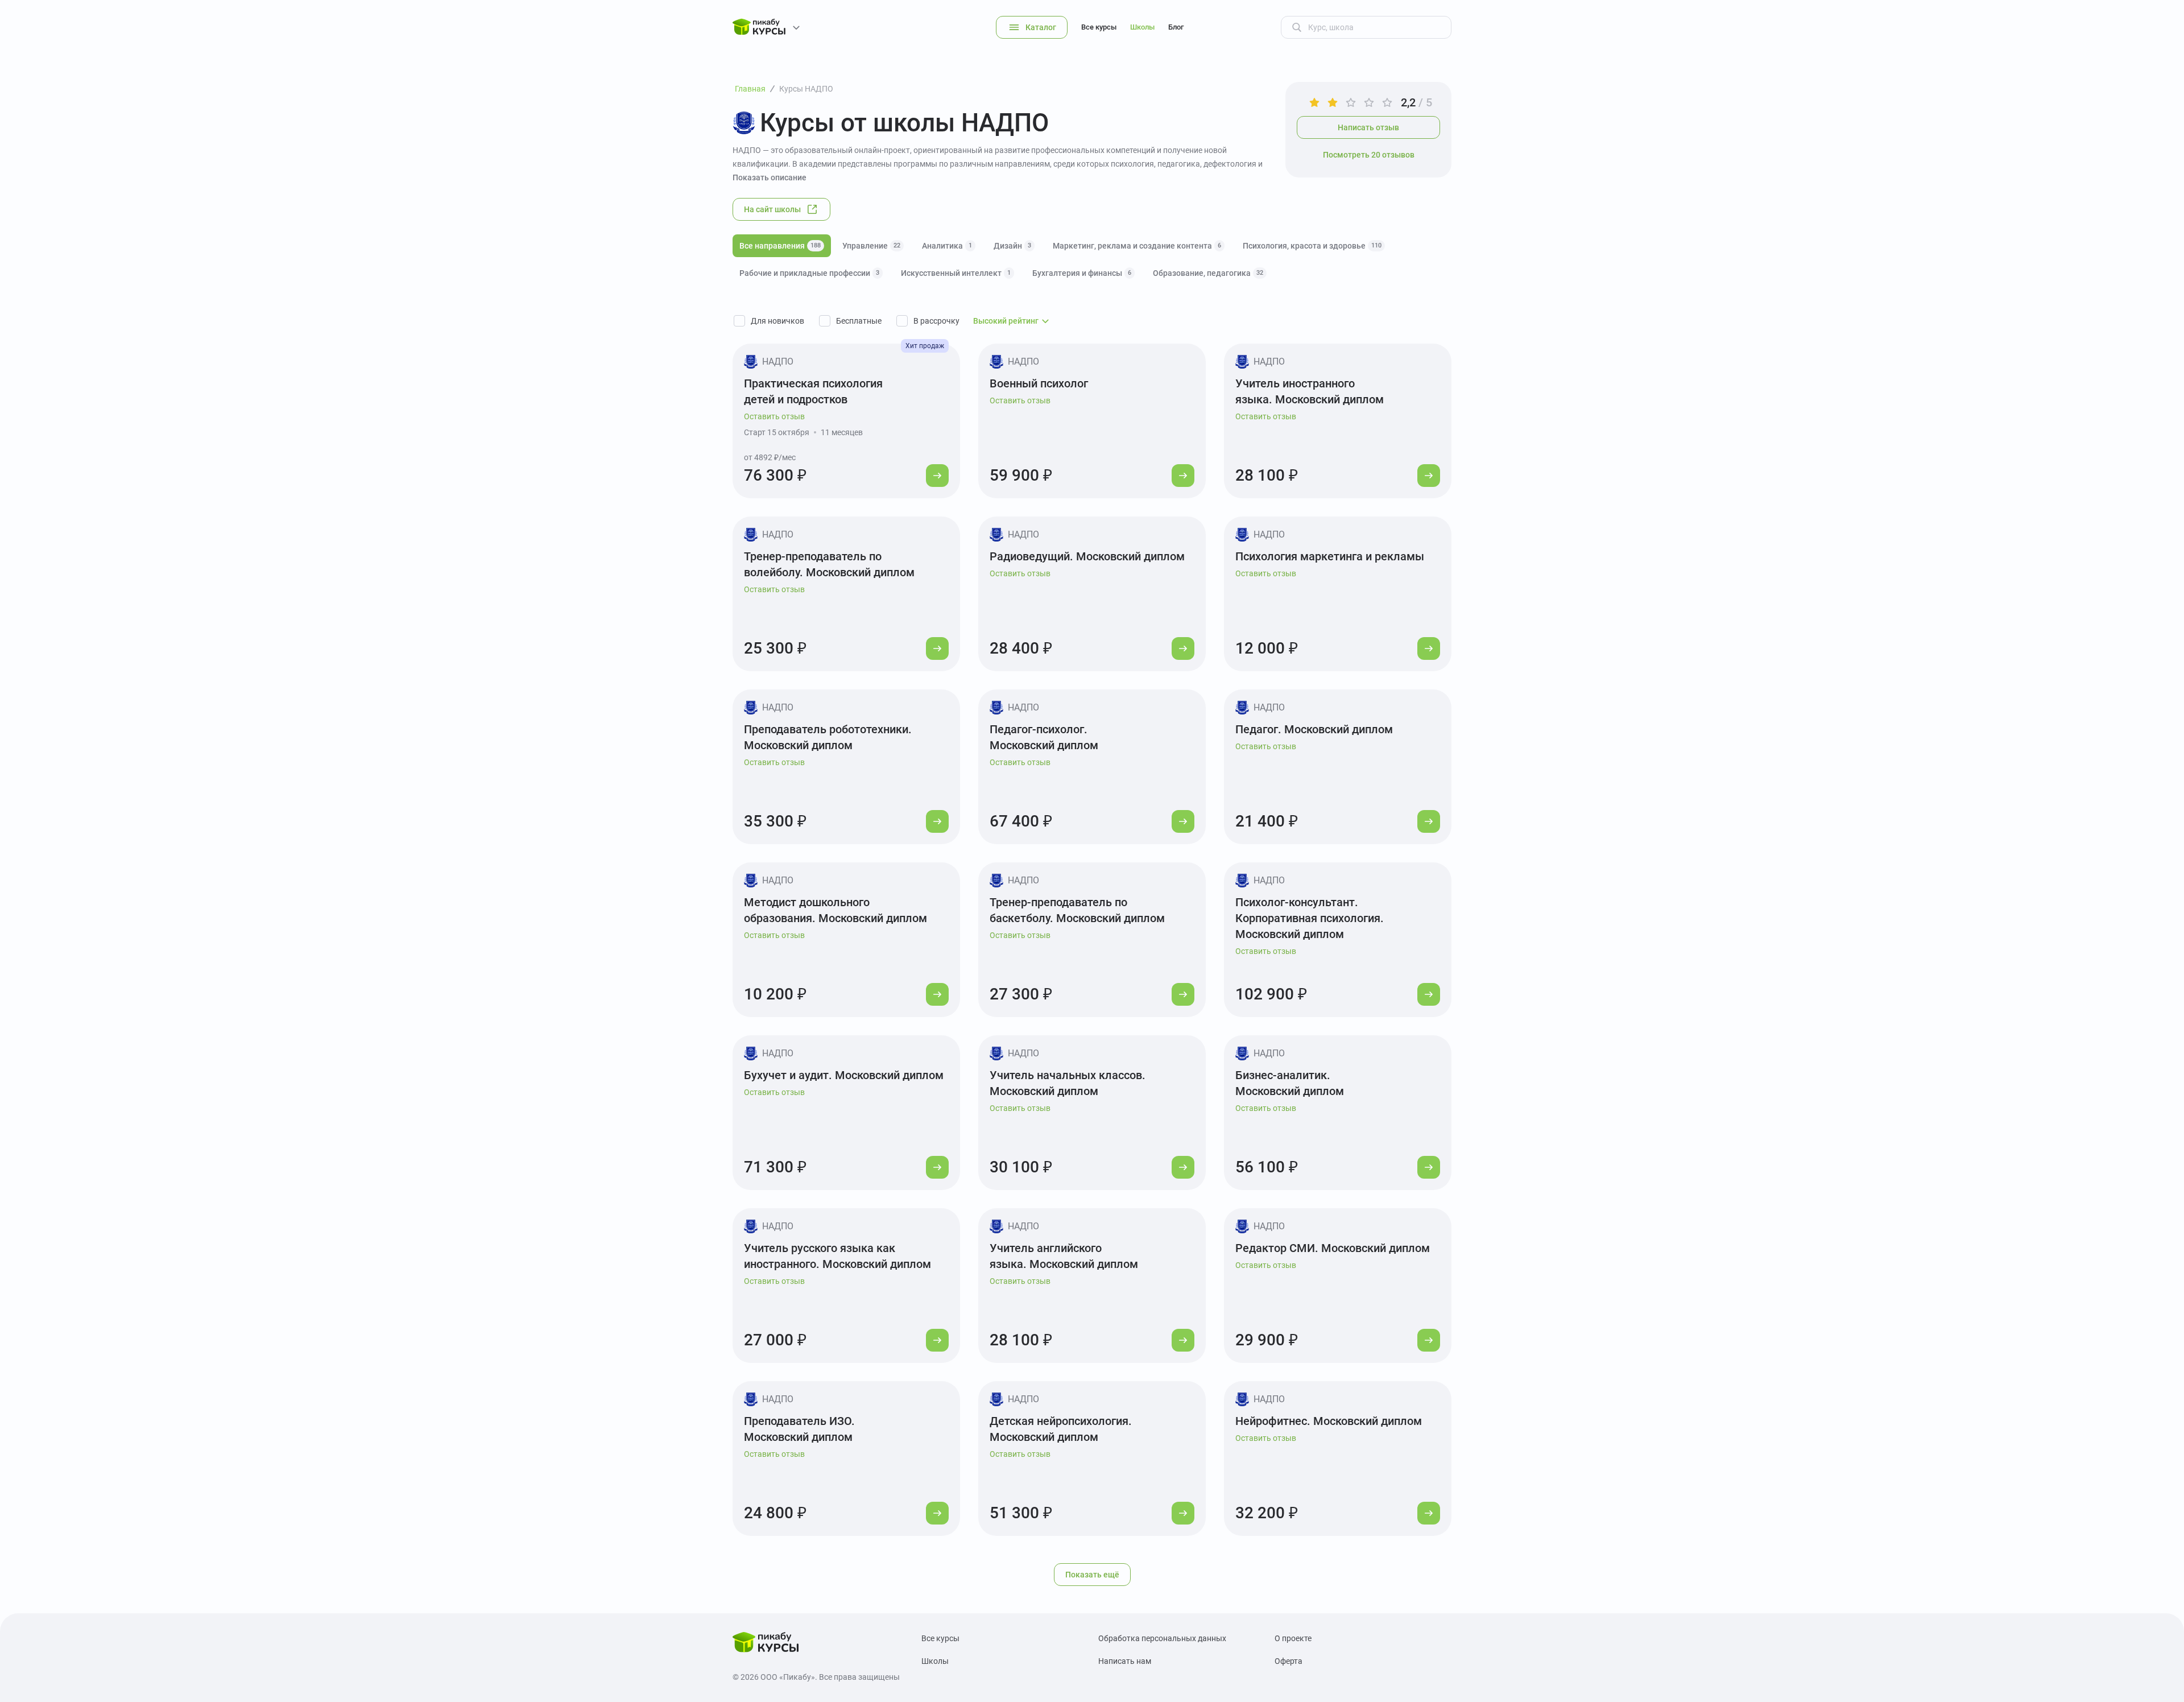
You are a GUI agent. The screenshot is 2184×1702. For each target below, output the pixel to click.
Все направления (780, 246)
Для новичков (777, 321)
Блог (1176, 27)
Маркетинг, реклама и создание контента (1137, 246)
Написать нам (1125, 1661)
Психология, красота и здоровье (1312, 246)
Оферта (1289, 1661)
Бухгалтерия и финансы (1082, 273)
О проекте (1293, 1638)
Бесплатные (859, 321)
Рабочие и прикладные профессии (809, 273)
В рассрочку (936, 321)
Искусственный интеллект (956, 273)
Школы (1142, 27)
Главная (750, 89)
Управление (871, 246)
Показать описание (770, 177)
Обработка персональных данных (1162, 1638)
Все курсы (1099, 27)
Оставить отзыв (774, 416)
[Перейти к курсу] (937, 476)
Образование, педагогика (1208, 273)
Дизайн (1012, 246)
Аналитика (947, 246)
